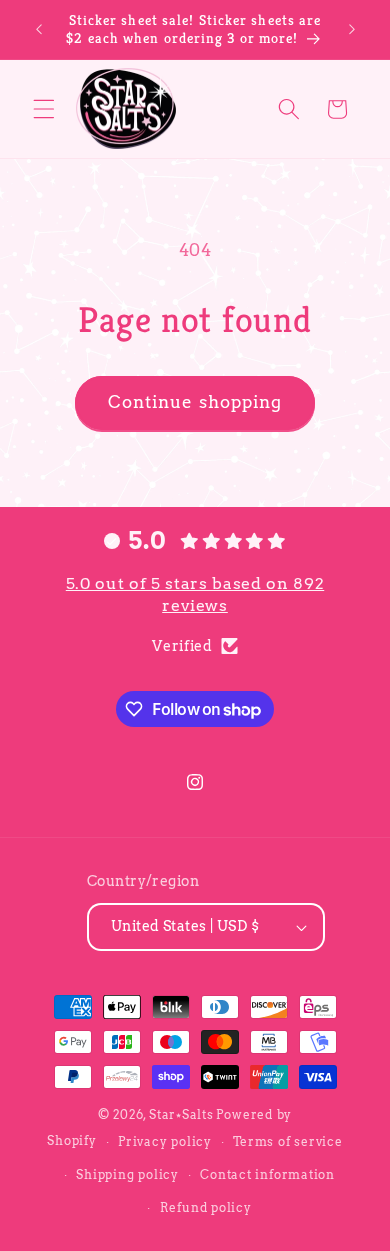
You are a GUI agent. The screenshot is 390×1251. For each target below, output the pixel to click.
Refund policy (206, 1207)
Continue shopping (195, 402)
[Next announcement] (352, 29)
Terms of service (287, 1141)
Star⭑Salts (181, 1114)
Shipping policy (127, 1174)
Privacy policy (165, 1141)
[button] (44, 109)
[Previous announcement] (39, 29)
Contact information (267, 1174)
